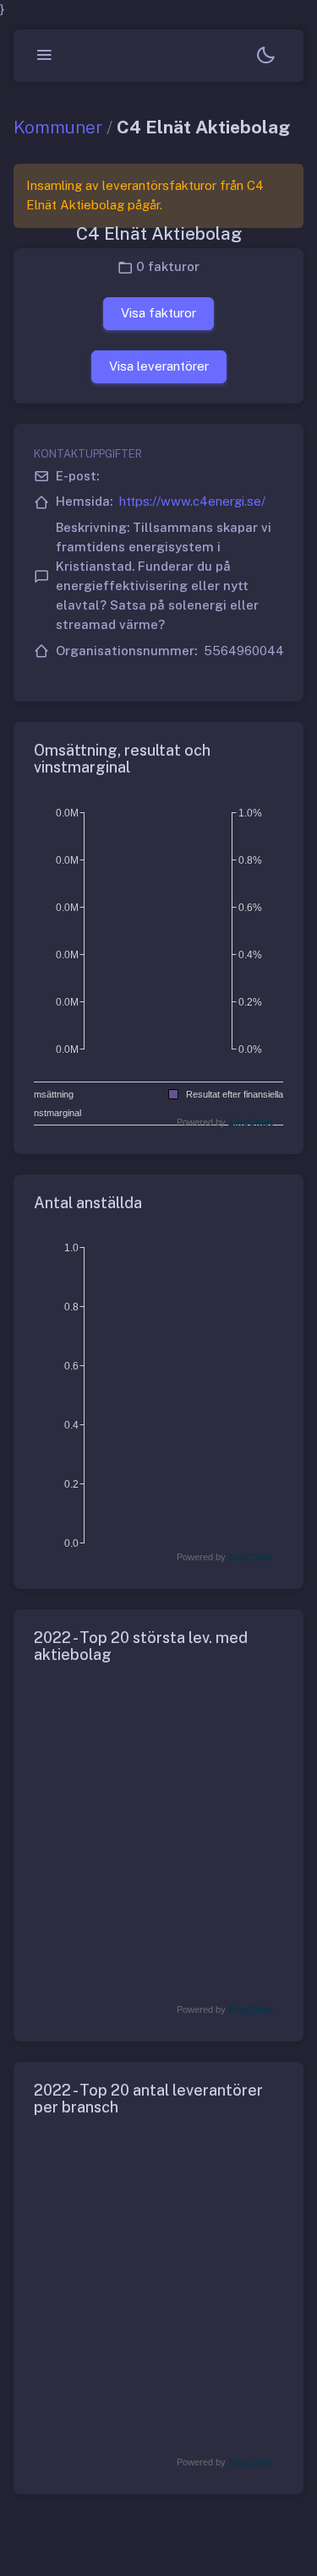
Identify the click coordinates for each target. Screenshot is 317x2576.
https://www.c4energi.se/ (192, 501)
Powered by (225, 1122)
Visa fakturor (158, 313)
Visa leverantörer (159, 366)
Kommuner (58, 127)
